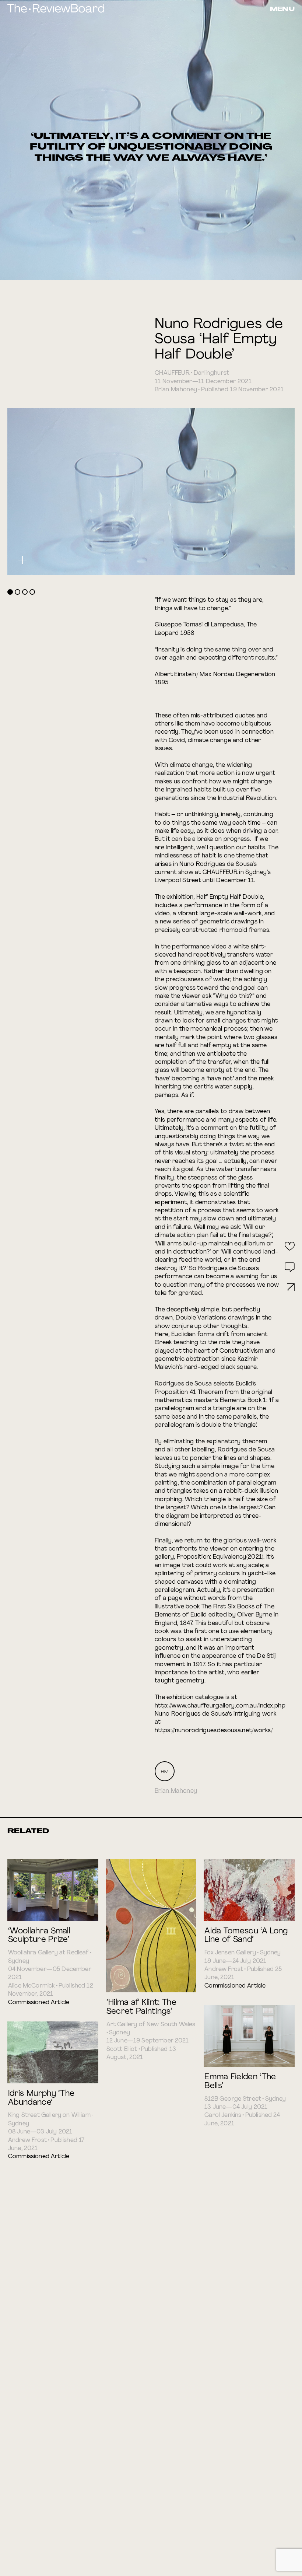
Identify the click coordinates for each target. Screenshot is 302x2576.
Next (223, 475)
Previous (79, 475)
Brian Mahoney (176, 1791)
